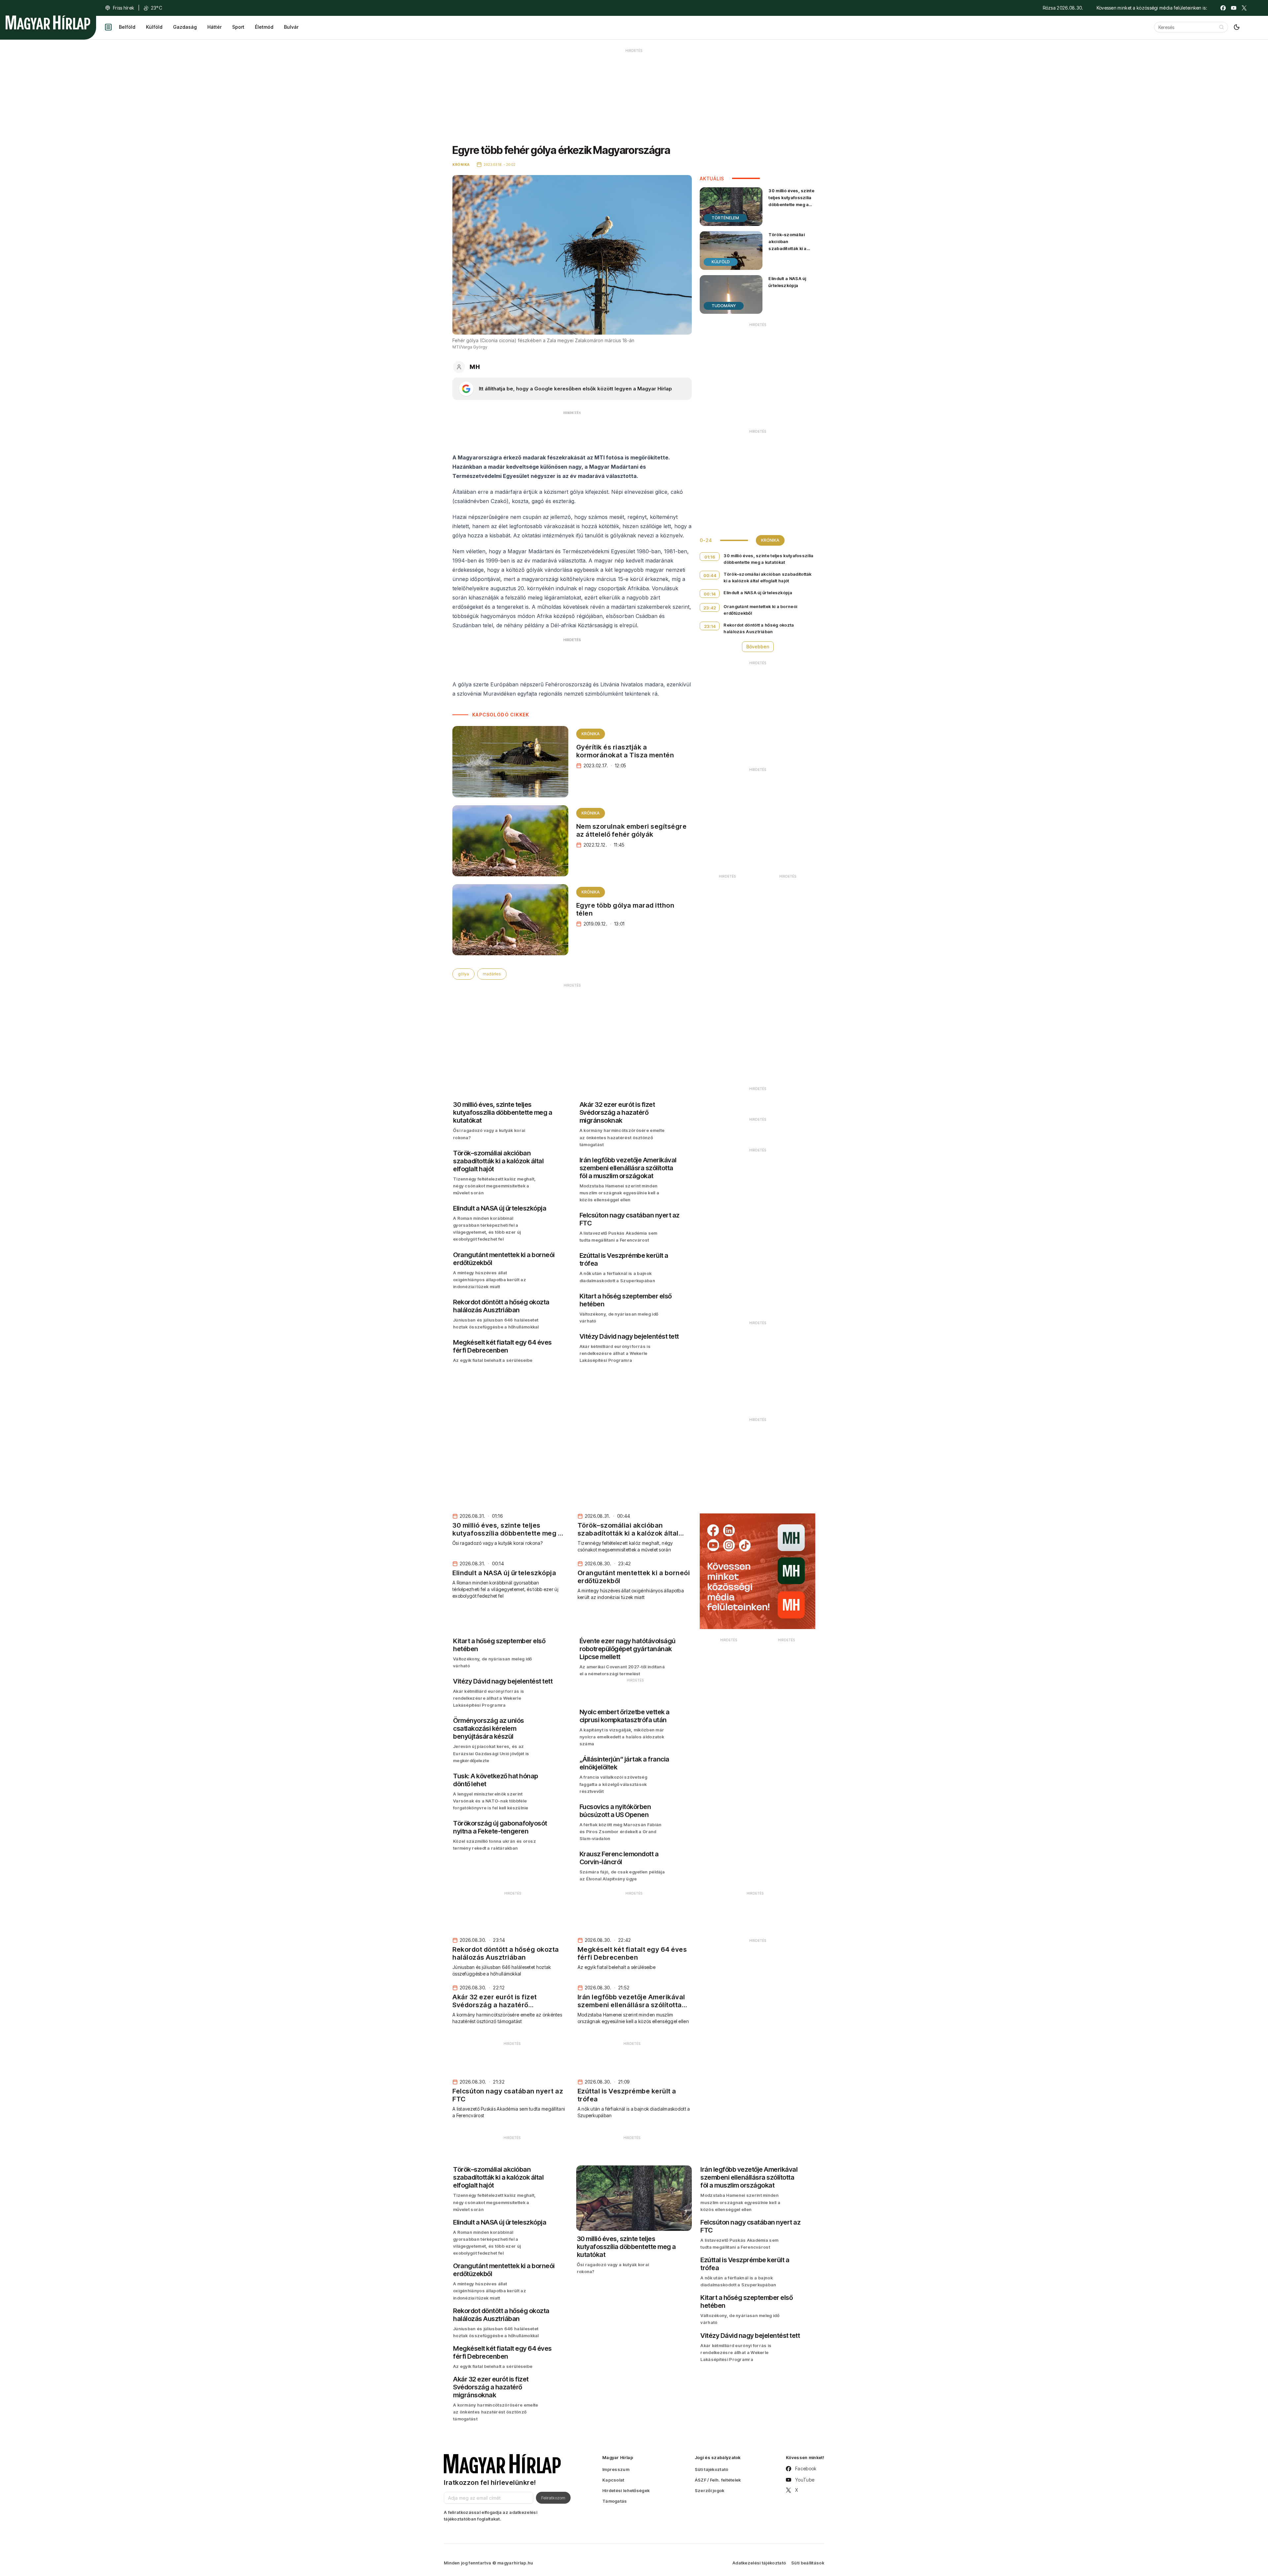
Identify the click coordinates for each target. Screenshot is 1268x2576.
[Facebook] (1223, 8)
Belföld (127, 27)
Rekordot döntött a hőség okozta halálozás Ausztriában (759, 628)
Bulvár (291, 27)
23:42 (710, 608)
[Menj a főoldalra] (48, 22)
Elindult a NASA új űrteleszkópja (787, 282)
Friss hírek (123, 8)
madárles (492, 974)
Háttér (214, 27)
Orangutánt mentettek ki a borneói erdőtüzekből (760, 610)
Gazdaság (185, 27)
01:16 (710, 557)
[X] (1244, 8)
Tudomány (724, 306)
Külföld (154, 27)
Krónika (591, 734)
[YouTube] (1234, 8)
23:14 (710, 626)
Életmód (264, 27)
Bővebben (758, 647)
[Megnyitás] (108, 27)
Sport (238, 27)
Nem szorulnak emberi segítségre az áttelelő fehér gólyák (632, 830)
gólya (463, 974)
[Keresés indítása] (1221, 27)
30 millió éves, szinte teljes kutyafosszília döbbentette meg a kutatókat (791, 201)
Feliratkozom (553, 2498)
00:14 (710, 594)
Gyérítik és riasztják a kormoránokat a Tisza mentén (625, 751)
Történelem (725, 218)
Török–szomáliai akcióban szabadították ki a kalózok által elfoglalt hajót (791, 249)
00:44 (710, 575)
